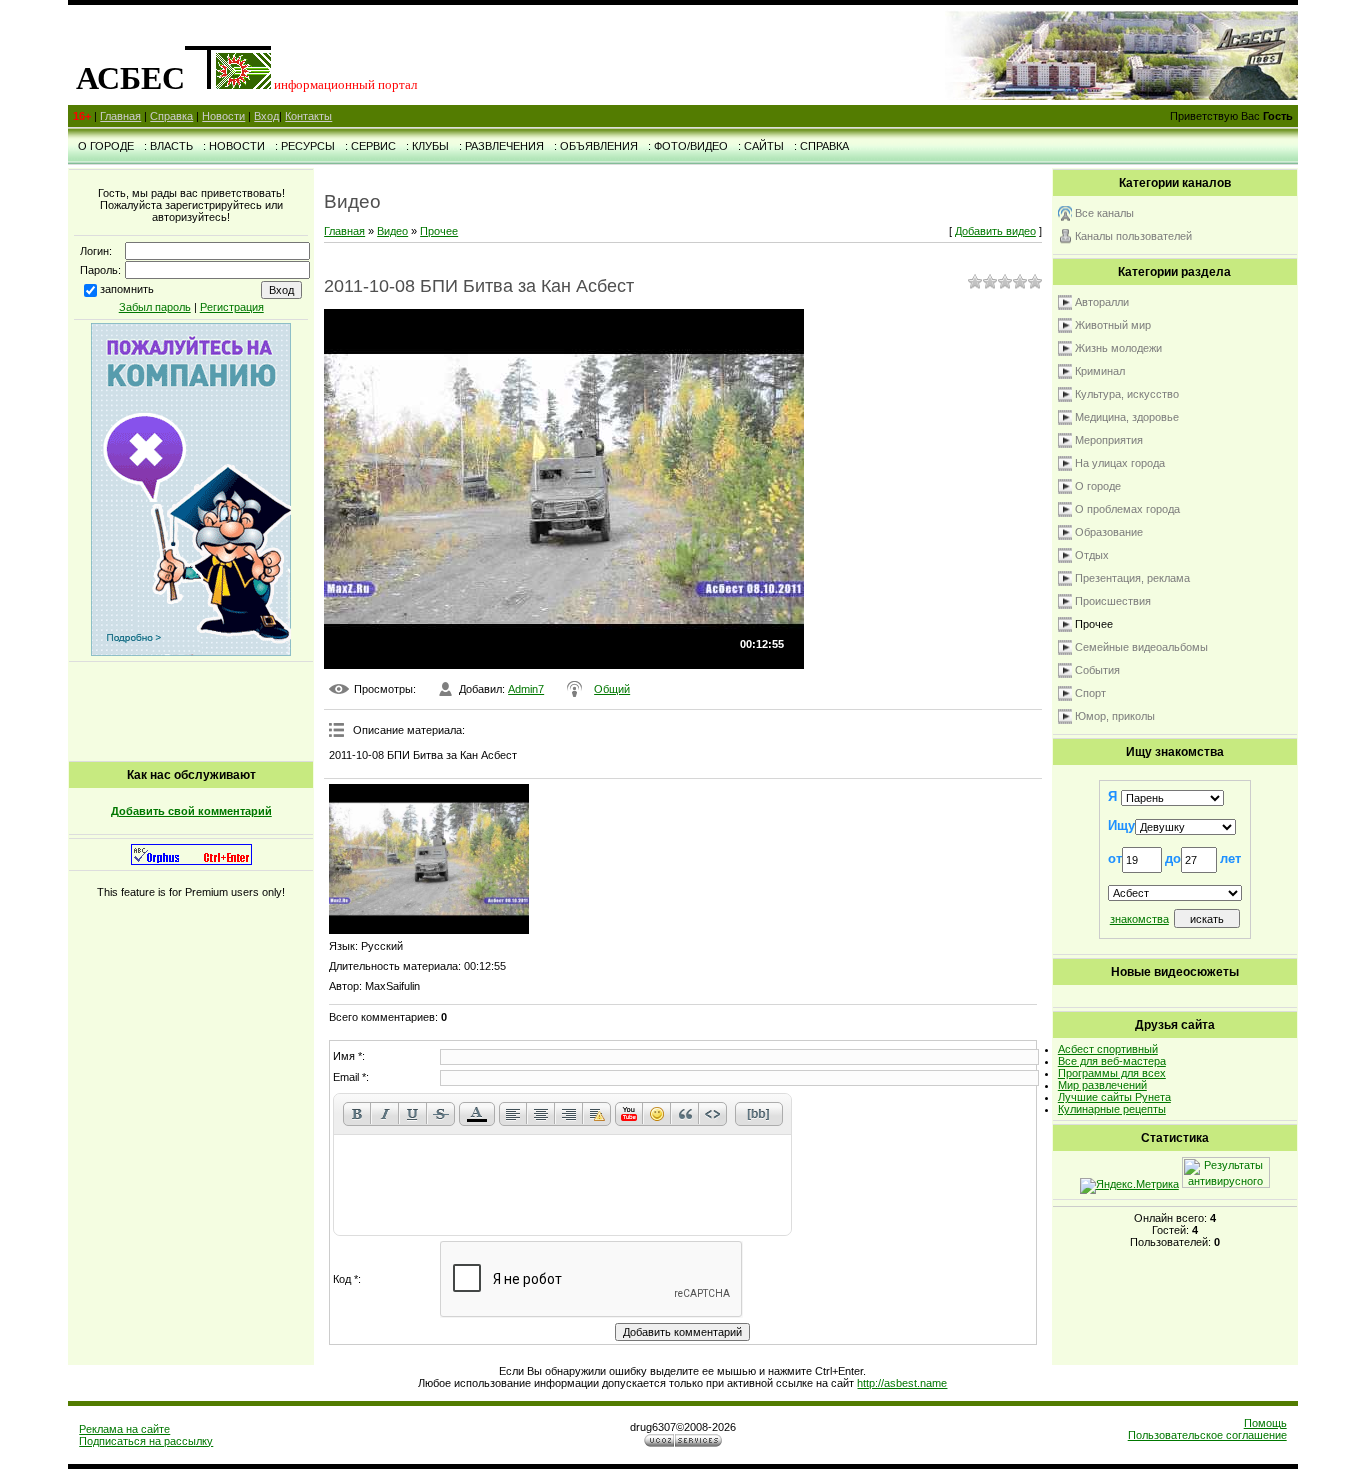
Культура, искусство (1127, 394)
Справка (171, 116)
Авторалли (1102, 302)
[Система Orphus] (191, 861)
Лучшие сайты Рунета (1114, 1097)
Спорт (1090, 693)
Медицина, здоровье (1127, 417)
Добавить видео (995, 231)
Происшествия (1113, 601)
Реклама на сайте (124, 1429)
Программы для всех (1112, 1073)
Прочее (439, 231)
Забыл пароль (155, 307)
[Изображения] (429, 859)
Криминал (1100, 371)
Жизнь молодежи (1118, 348)
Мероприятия (1109, 440)
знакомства (1139, 919)
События (1097, 670)
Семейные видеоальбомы (1141, 647)
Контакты (308, 116)
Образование (1109, 532)
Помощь (1265, 1423)
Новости (223, 116)
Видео (392, 231)
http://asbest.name (902, 1383)
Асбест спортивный (1108, 1049)
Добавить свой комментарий (191, 811)
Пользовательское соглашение (1207, 1435)
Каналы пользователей (1133, 236)
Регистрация (232, 307)
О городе (1098, 486)
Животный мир (1113, 325)
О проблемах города (1127, 509)
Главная (120, 116)
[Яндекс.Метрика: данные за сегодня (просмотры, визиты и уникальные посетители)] (1129, 1186)
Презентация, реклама (1132, 578)
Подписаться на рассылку (146, 1441)
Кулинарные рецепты (1112, 1109)
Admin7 (526, 689)
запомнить (127, 289)
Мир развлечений (1102, 1085)
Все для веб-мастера (1112, 1061)
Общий (612, 689)
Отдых (1092, 555)
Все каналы (1104, 213)
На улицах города (1120, 463)
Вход (266, 116)
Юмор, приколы (1115, 716)
